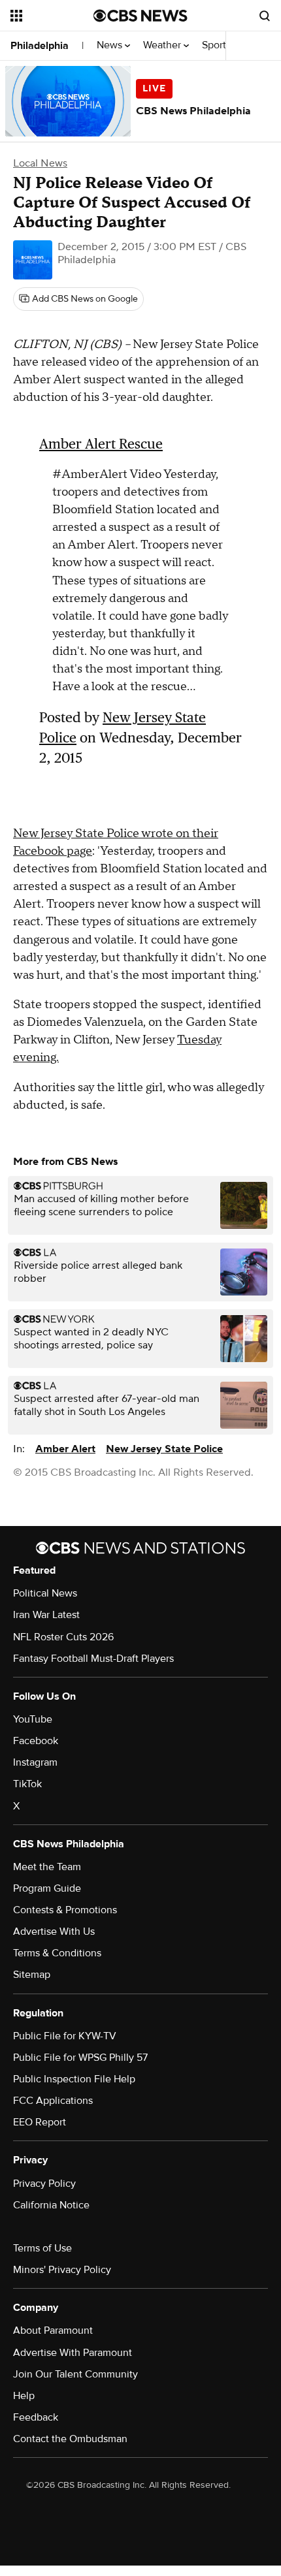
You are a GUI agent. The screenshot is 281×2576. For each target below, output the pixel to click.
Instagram (35, 1762)
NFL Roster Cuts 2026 (63, 1637)
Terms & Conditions (57, 1953)
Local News (40, 163)
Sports (218, 45)
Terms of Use (42, 2248)
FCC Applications (53, 2101)
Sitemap (32, 1975)
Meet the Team (47, 1867)
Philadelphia (40, 46)
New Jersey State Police (164, 1449)
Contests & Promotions (65, 1910)
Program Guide (47, 1888)
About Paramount (53, 2330)
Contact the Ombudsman (70, 2439)
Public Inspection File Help (74, 2079)
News (111, 45)
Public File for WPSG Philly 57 (80, 2058)
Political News (45, 1593)
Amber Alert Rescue (101, 444)
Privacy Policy (44, 2184)
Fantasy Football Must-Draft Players (93, 1659)
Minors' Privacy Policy (62, 2270)
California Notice (51, 2205)
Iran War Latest (46, 1615)
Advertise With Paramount (73, 2353)
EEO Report (40, 2122)
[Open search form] (265, 16)
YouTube (33, 1719)
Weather (163, 45)
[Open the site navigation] (52, 16)
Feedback (36, 2417)
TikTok (27, 1784)
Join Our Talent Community (75, 2374)
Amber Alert (65, 1449)
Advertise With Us (54, 1932)
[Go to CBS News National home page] (140, 16)
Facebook (36, 1741)
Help (24, 2396)
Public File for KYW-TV (65, 2036)
